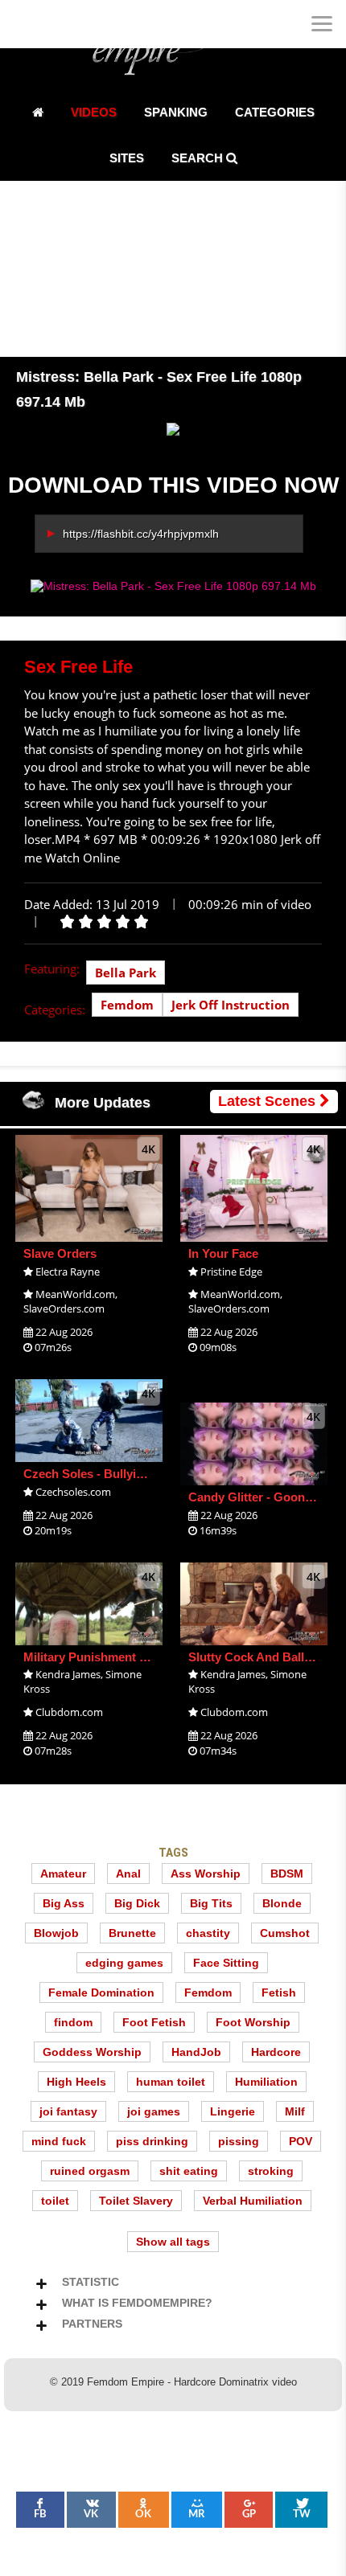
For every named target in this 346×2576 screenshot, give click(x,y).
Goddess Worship (92, 2052)
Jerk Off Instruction (231, 1005)
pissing (239, 2141)
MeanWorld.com (75, 1294)
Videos (94, 112)
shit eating (189, 2171)
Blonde (282, 1903)
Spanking (176, 112)
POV (301, 2141)
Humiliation (266, 2082)
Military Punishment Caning (101, 1657)
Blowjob (56, 1933)
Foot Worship (253, 2022)
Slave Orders (60, 1253)
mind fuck (59, 2141)
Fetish (279, 1992)
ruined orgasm (90, 2171)
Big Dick (137, 1903)
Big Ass (64, 1903)
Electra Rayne (68, 1272)
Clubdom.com (69, 1712)
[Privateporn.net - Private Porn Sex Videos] (24, 24)
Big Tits (211, 1903)
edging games (124, 1963)
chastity (208, 1933)
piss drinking (152, 2141)
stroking (271, 2171)
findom (73, 2022)
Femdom (127, 1005)
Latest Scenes (269, 1101)
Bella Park (126, 973)
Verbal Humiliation (253, 2201)
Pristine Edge (231, 1272)
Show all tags (173, 2242)
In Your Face (223, 1253)
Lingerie (233, 2111)
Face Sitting (226, 1963)
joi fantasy (68, 2111)
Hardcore (276, 2052)
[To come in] (72, 24)
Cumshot (285, 1933)
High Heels (76, 2082)
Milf (295, 2111)
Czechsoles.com (73, 1492)
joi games (154, 2111)
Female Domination (101, 1992)
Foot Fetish (154, 2022)
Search (199, 158)
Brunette (132, 1933)
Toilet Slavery (136, 2201)
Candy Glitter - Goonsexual (265, 1497)
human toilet (171, 2082)
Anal (128, 1874)
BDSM (287, 1874)
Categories (275, 112)
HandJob (196, 2052)
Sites (127, 158)
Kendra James (68, 1674)
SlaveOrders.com (64, 1308)
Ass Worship (206, 1874)
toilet (55, 2201)
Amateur (63, 1874)
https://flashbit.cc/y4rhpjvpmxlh (141, 534)
